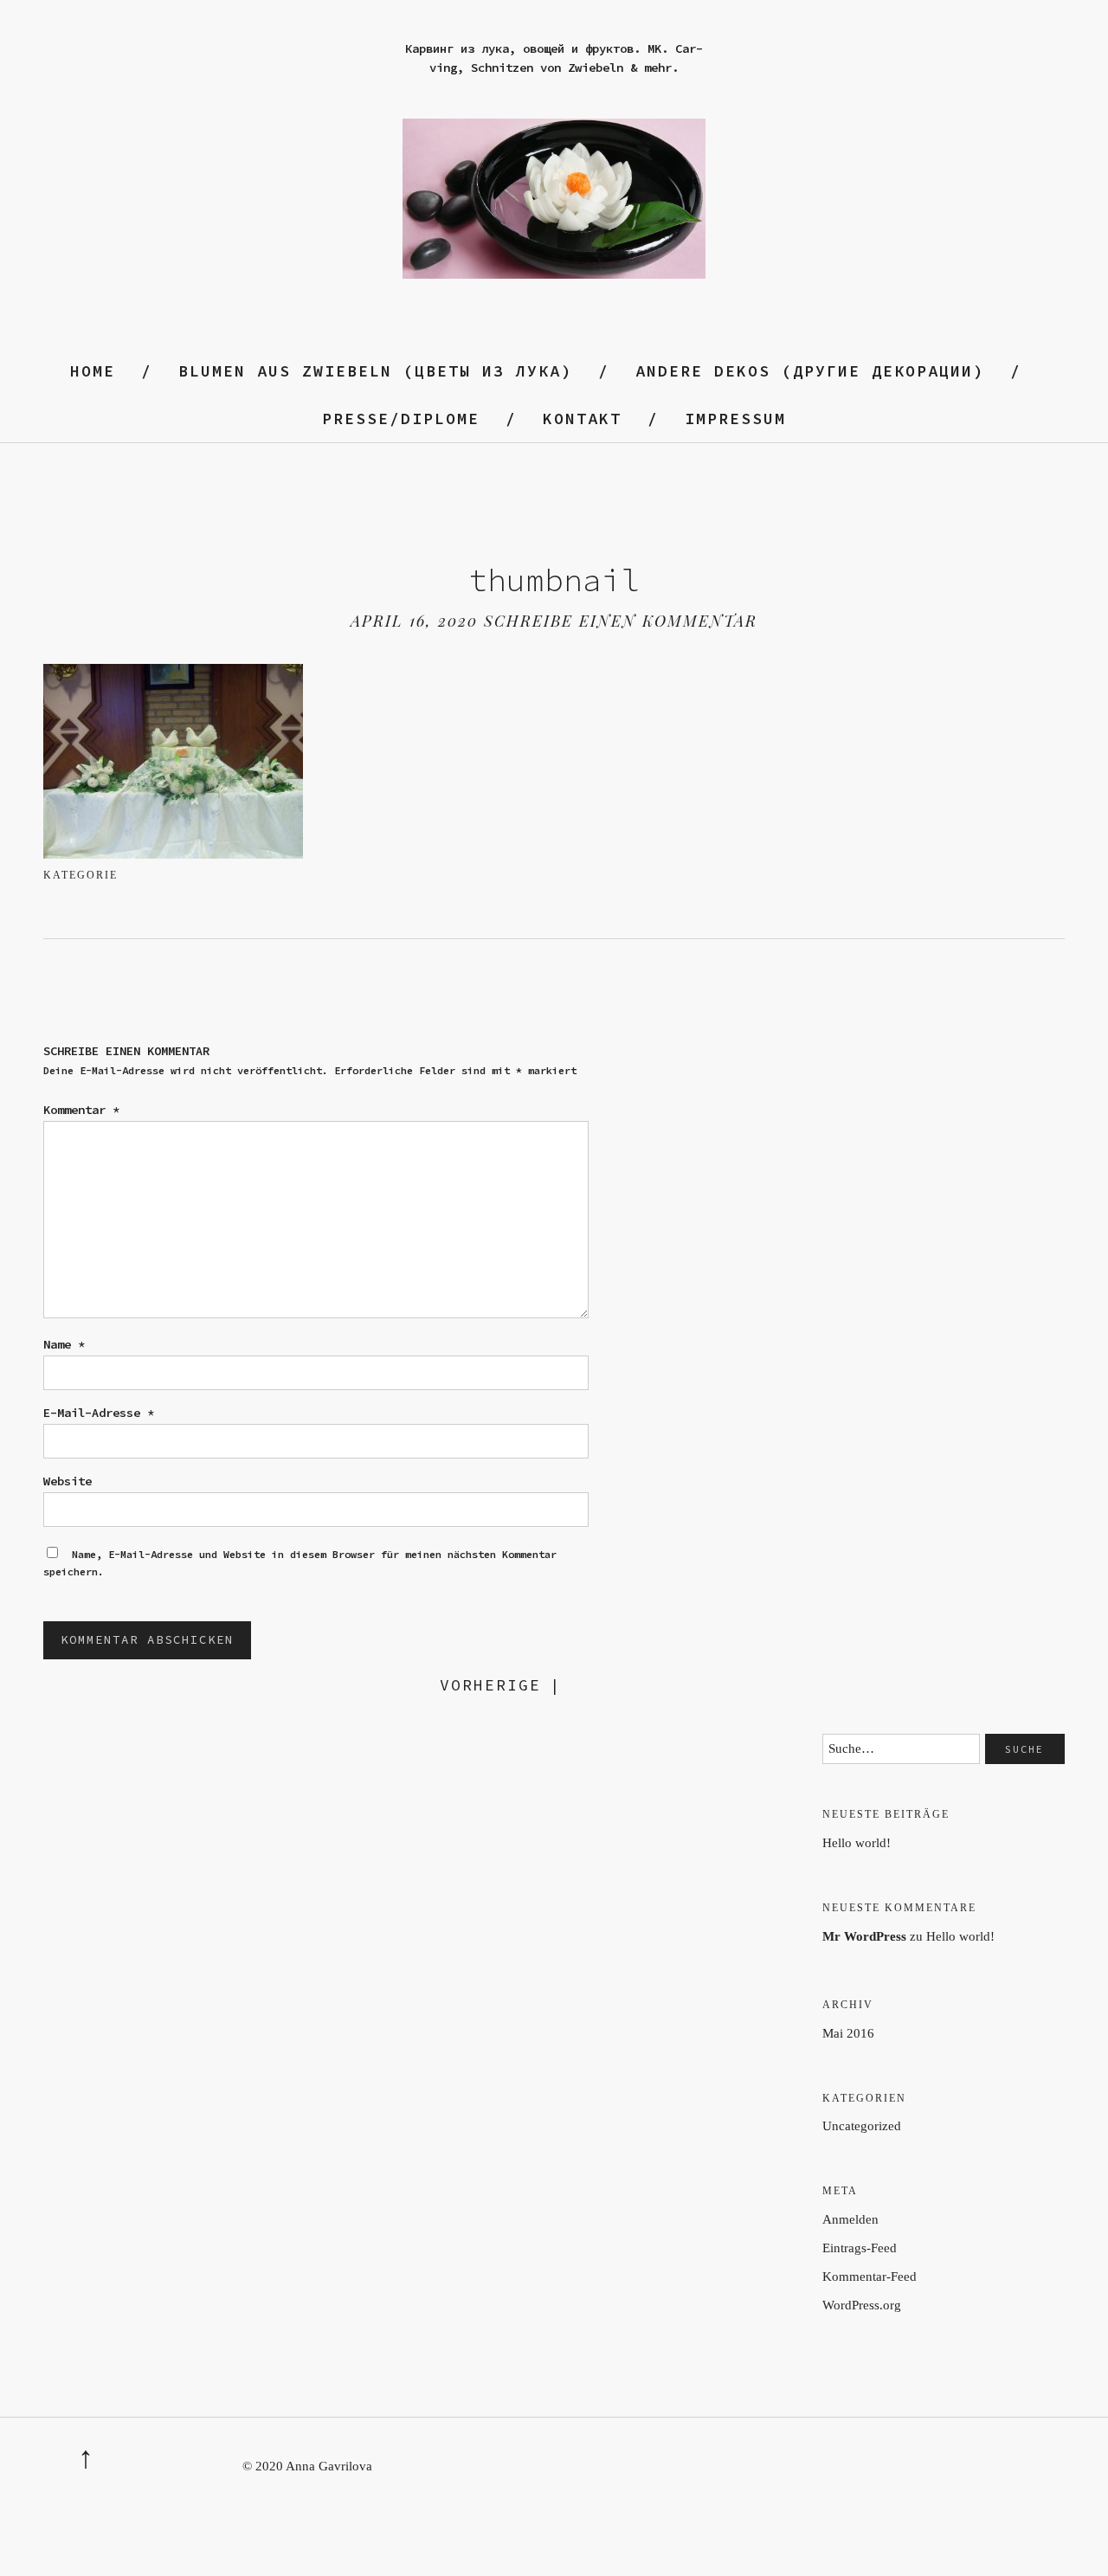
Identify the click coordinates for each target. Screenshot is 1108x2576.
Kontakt (582, 419)
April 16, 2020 (414, 621)
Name (64, 1344)
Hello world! (857, 1843)
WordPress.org (862, 2305)
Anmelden (850, 2219)
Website (68, 1481)
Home (93, 371)
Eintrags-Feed (860, 2248)
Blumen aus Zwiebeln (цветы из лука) (375, 371)
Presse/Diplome (401, 419)
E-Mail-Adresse (99, 1413)
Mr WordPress (864, 1936)
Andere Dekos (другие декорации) (810, 371)
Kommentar (81, 1110)
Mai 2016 (848, 2033)
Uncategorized (862, 2126)
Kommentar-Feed (870, 2277)
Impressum (735, 419)
